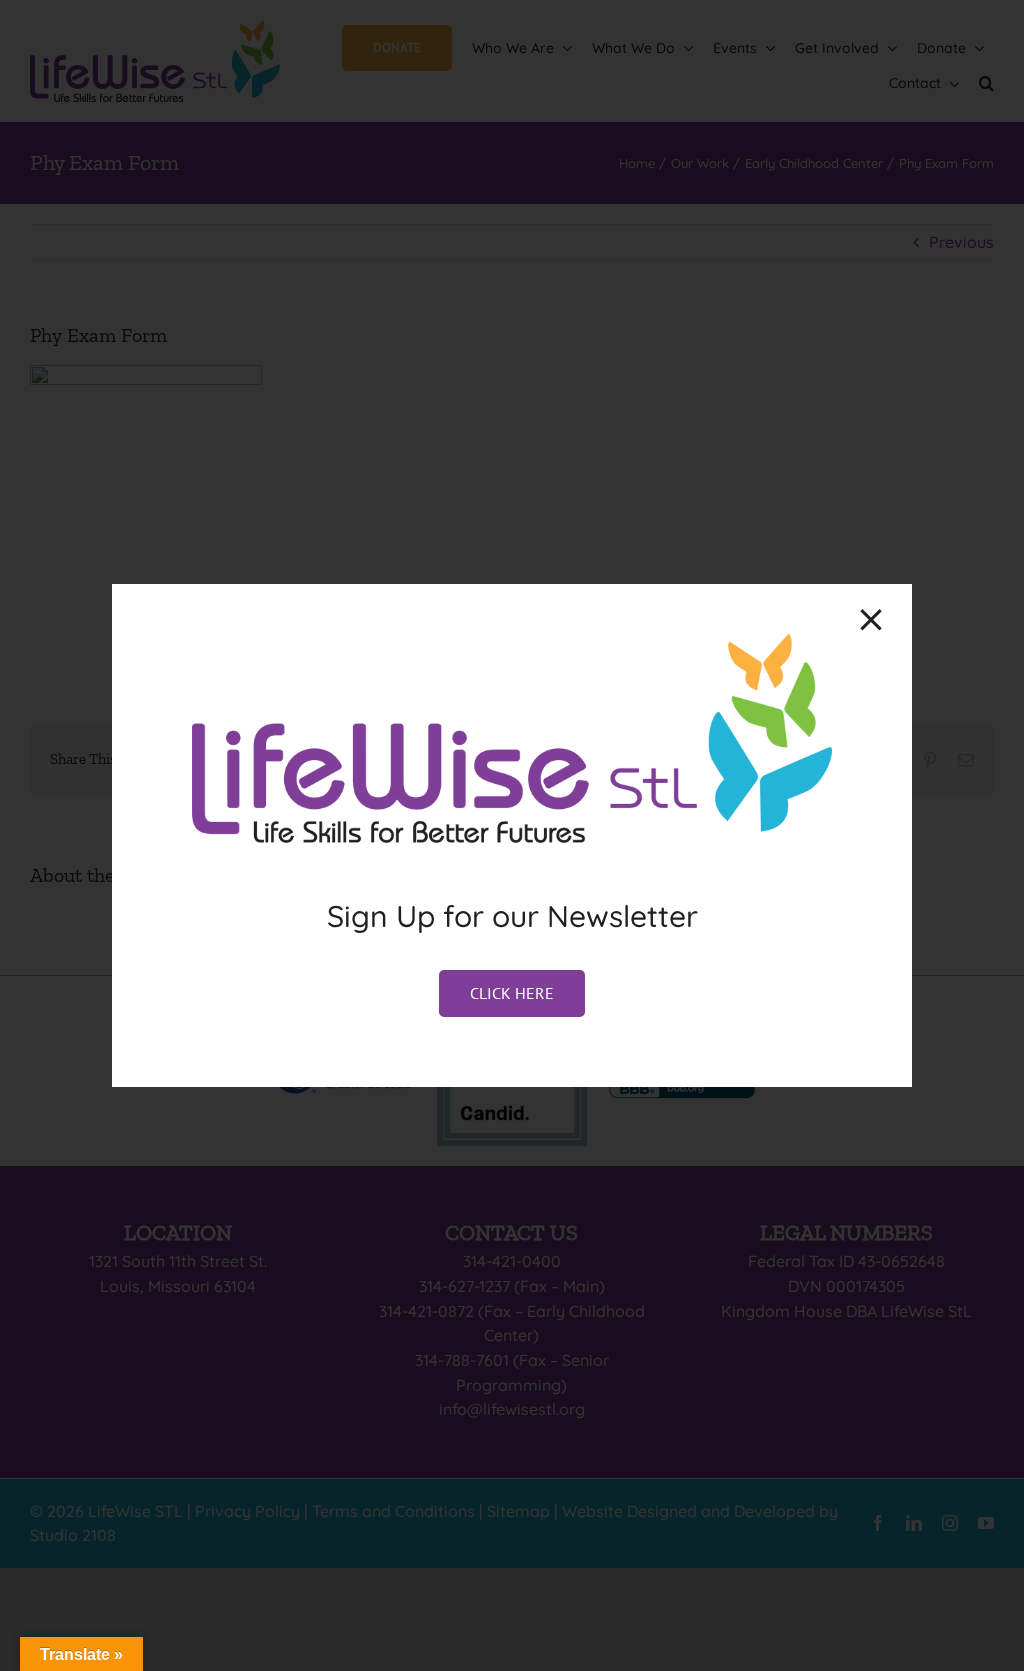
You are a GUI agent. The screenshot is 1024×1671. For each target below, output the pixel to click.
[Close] (871, 620)
